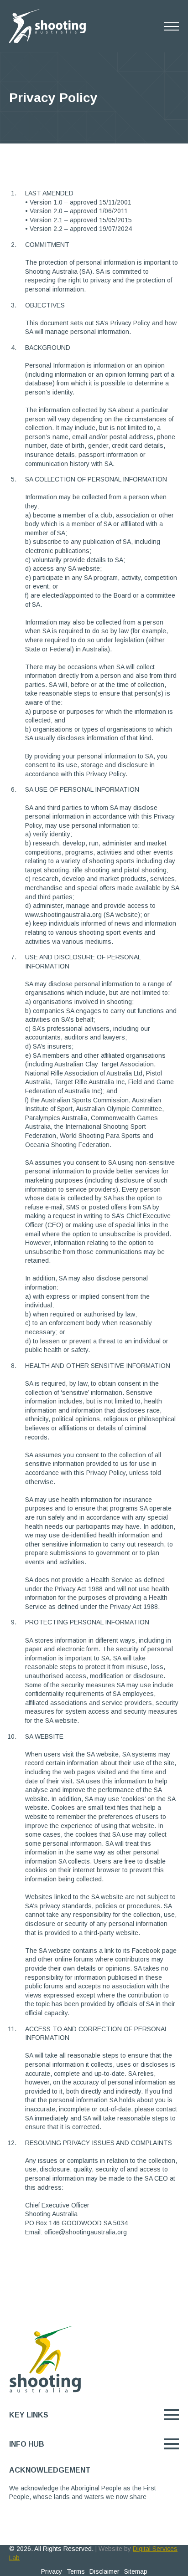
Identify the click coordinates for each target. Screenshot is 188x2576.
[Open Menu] (172, 26)
